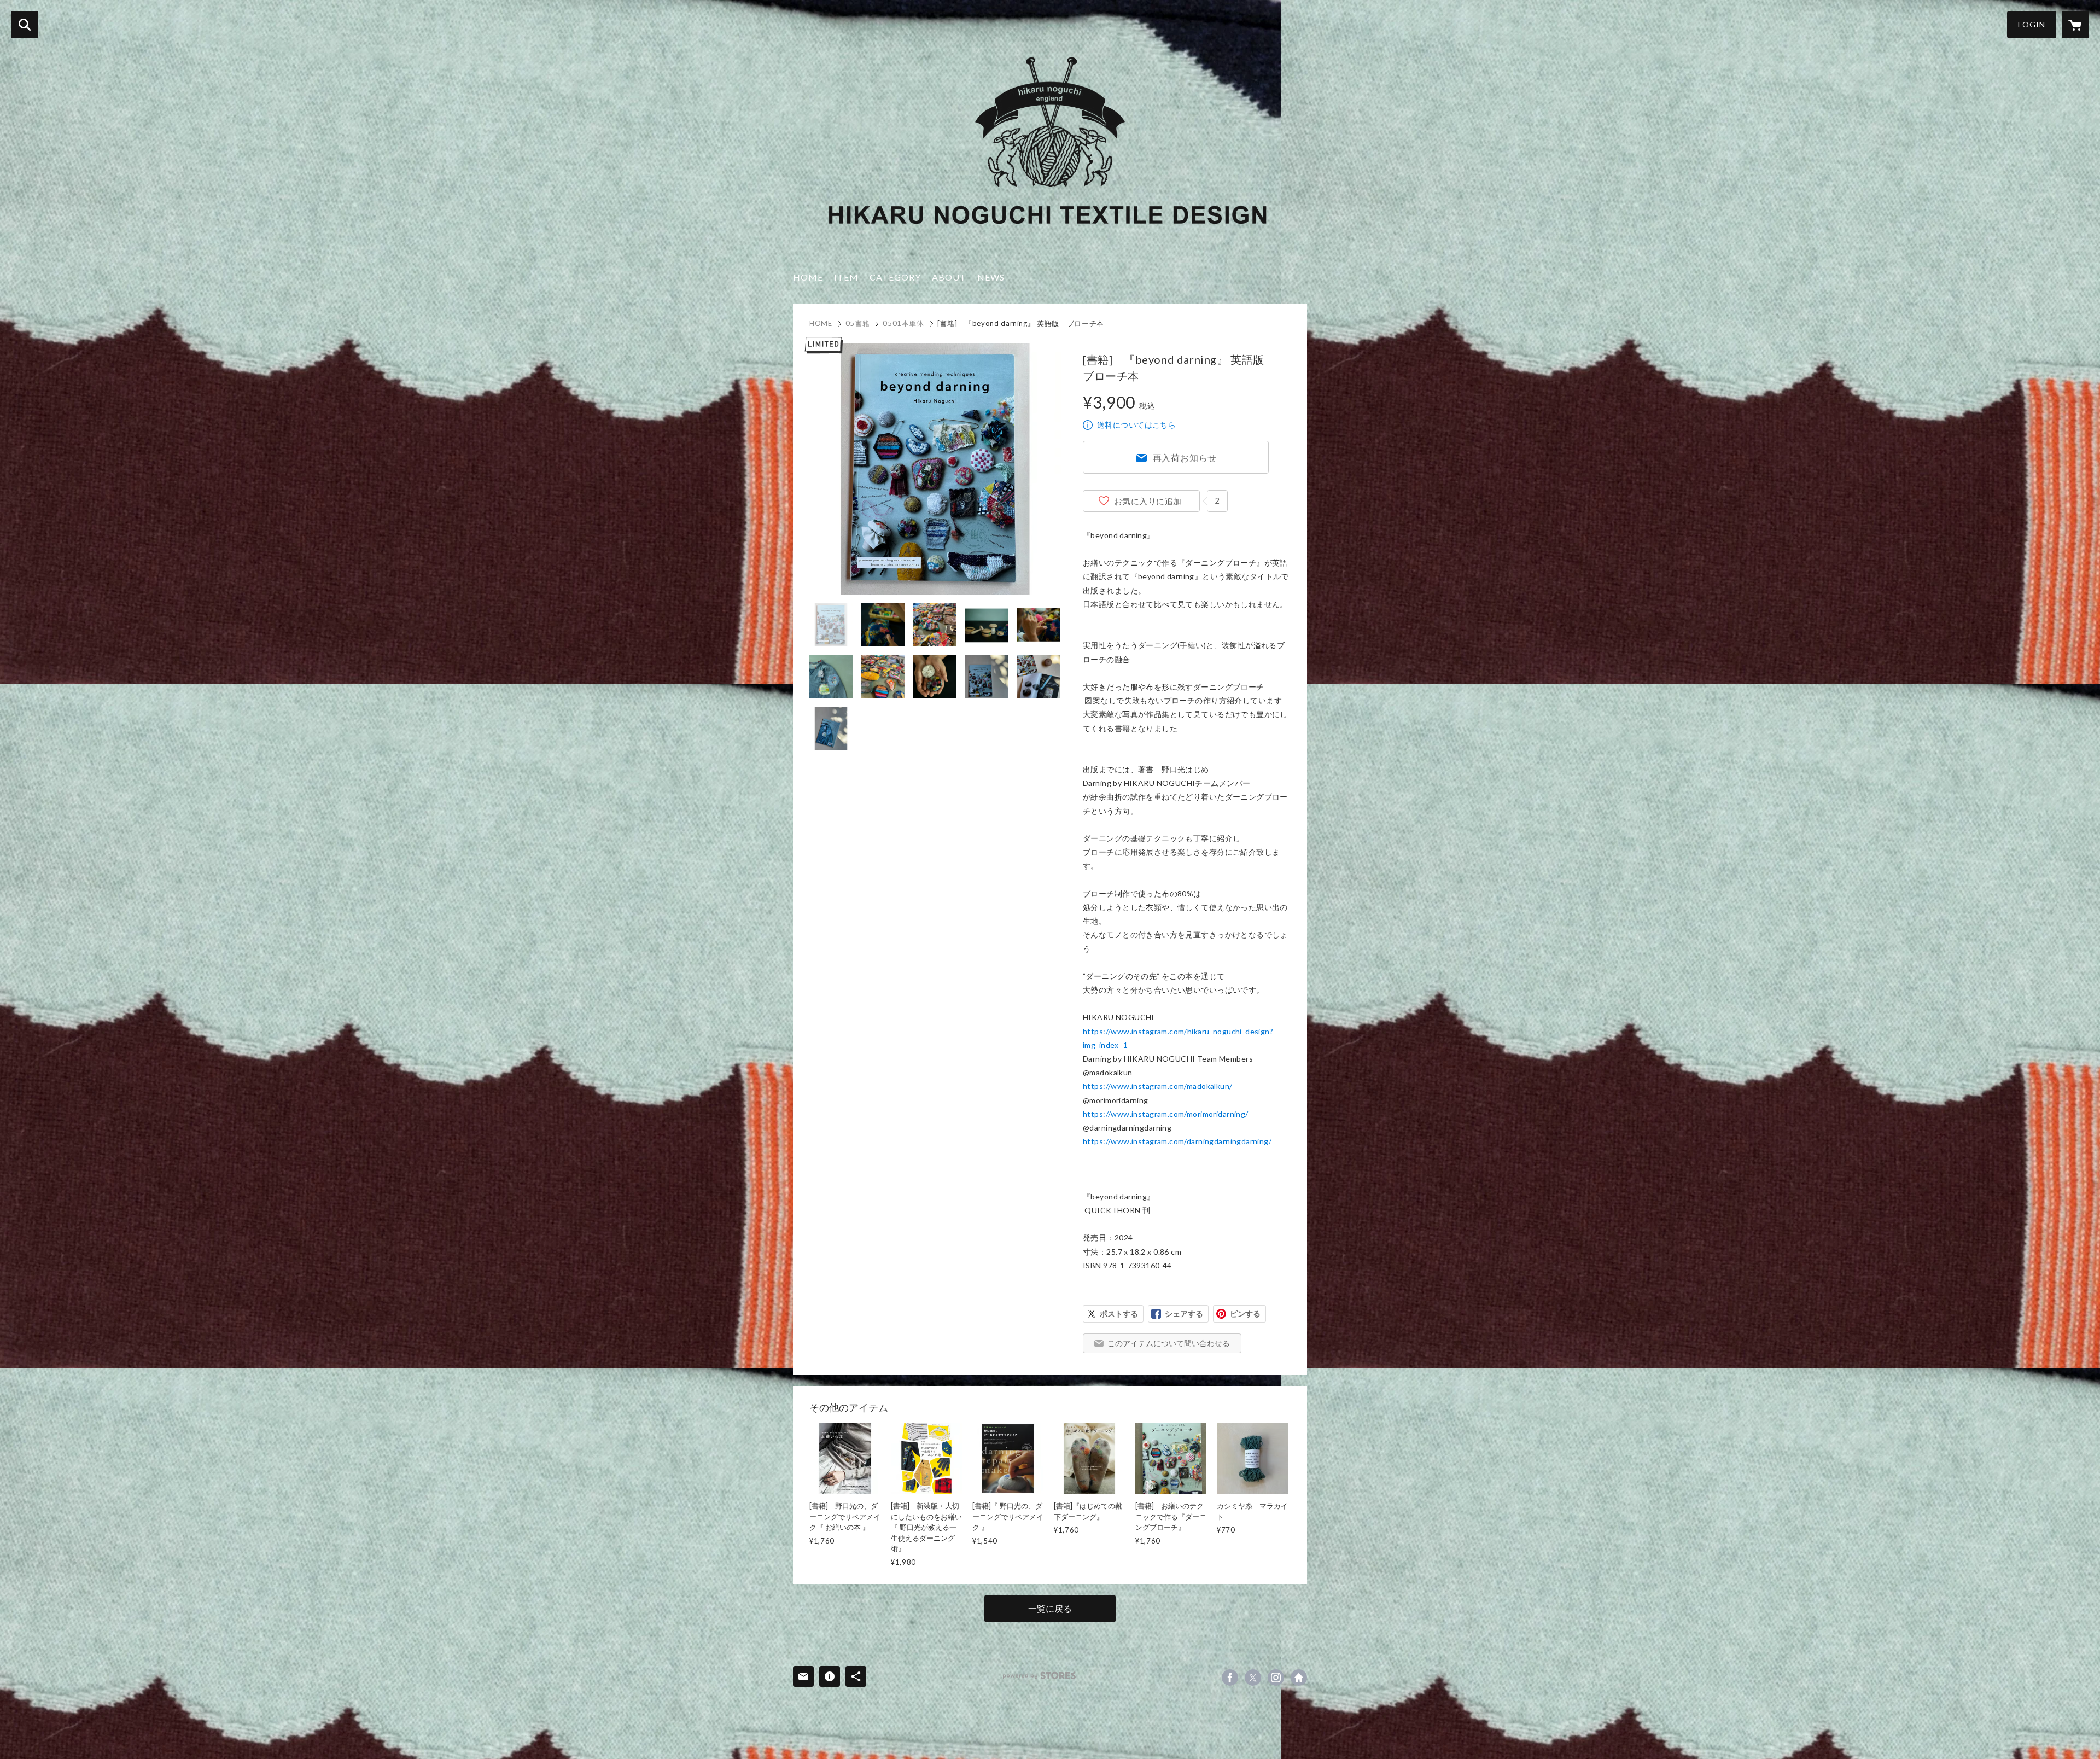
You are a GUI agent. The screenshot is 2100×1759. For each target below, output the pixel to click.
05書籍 (858, 323)
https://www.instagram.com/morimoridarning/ (1166, 1114)
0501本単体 (903, 323)
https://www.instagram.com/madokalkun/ (1158, 1086)
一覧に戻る (1050, 1608)
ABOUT (949, 277)
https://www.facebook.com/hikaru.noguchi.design (1230, 1678)
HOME (808, 277)
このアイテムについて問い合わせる (1169, 1343)
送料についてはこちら (1136, 425)
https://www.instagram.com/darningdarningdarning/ (1177, 1141)
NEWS (991, 277)
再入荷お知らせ (1185, 458)
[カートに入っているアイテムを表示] (2075, 25)
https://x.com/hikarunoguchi (1253, 1678)
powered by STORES (1039, 1676)
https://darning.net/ (1299, 1678)
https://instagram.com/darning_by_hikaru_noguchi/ (1276, 1678)
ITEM (846, 277)
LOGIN (2032, 24)
